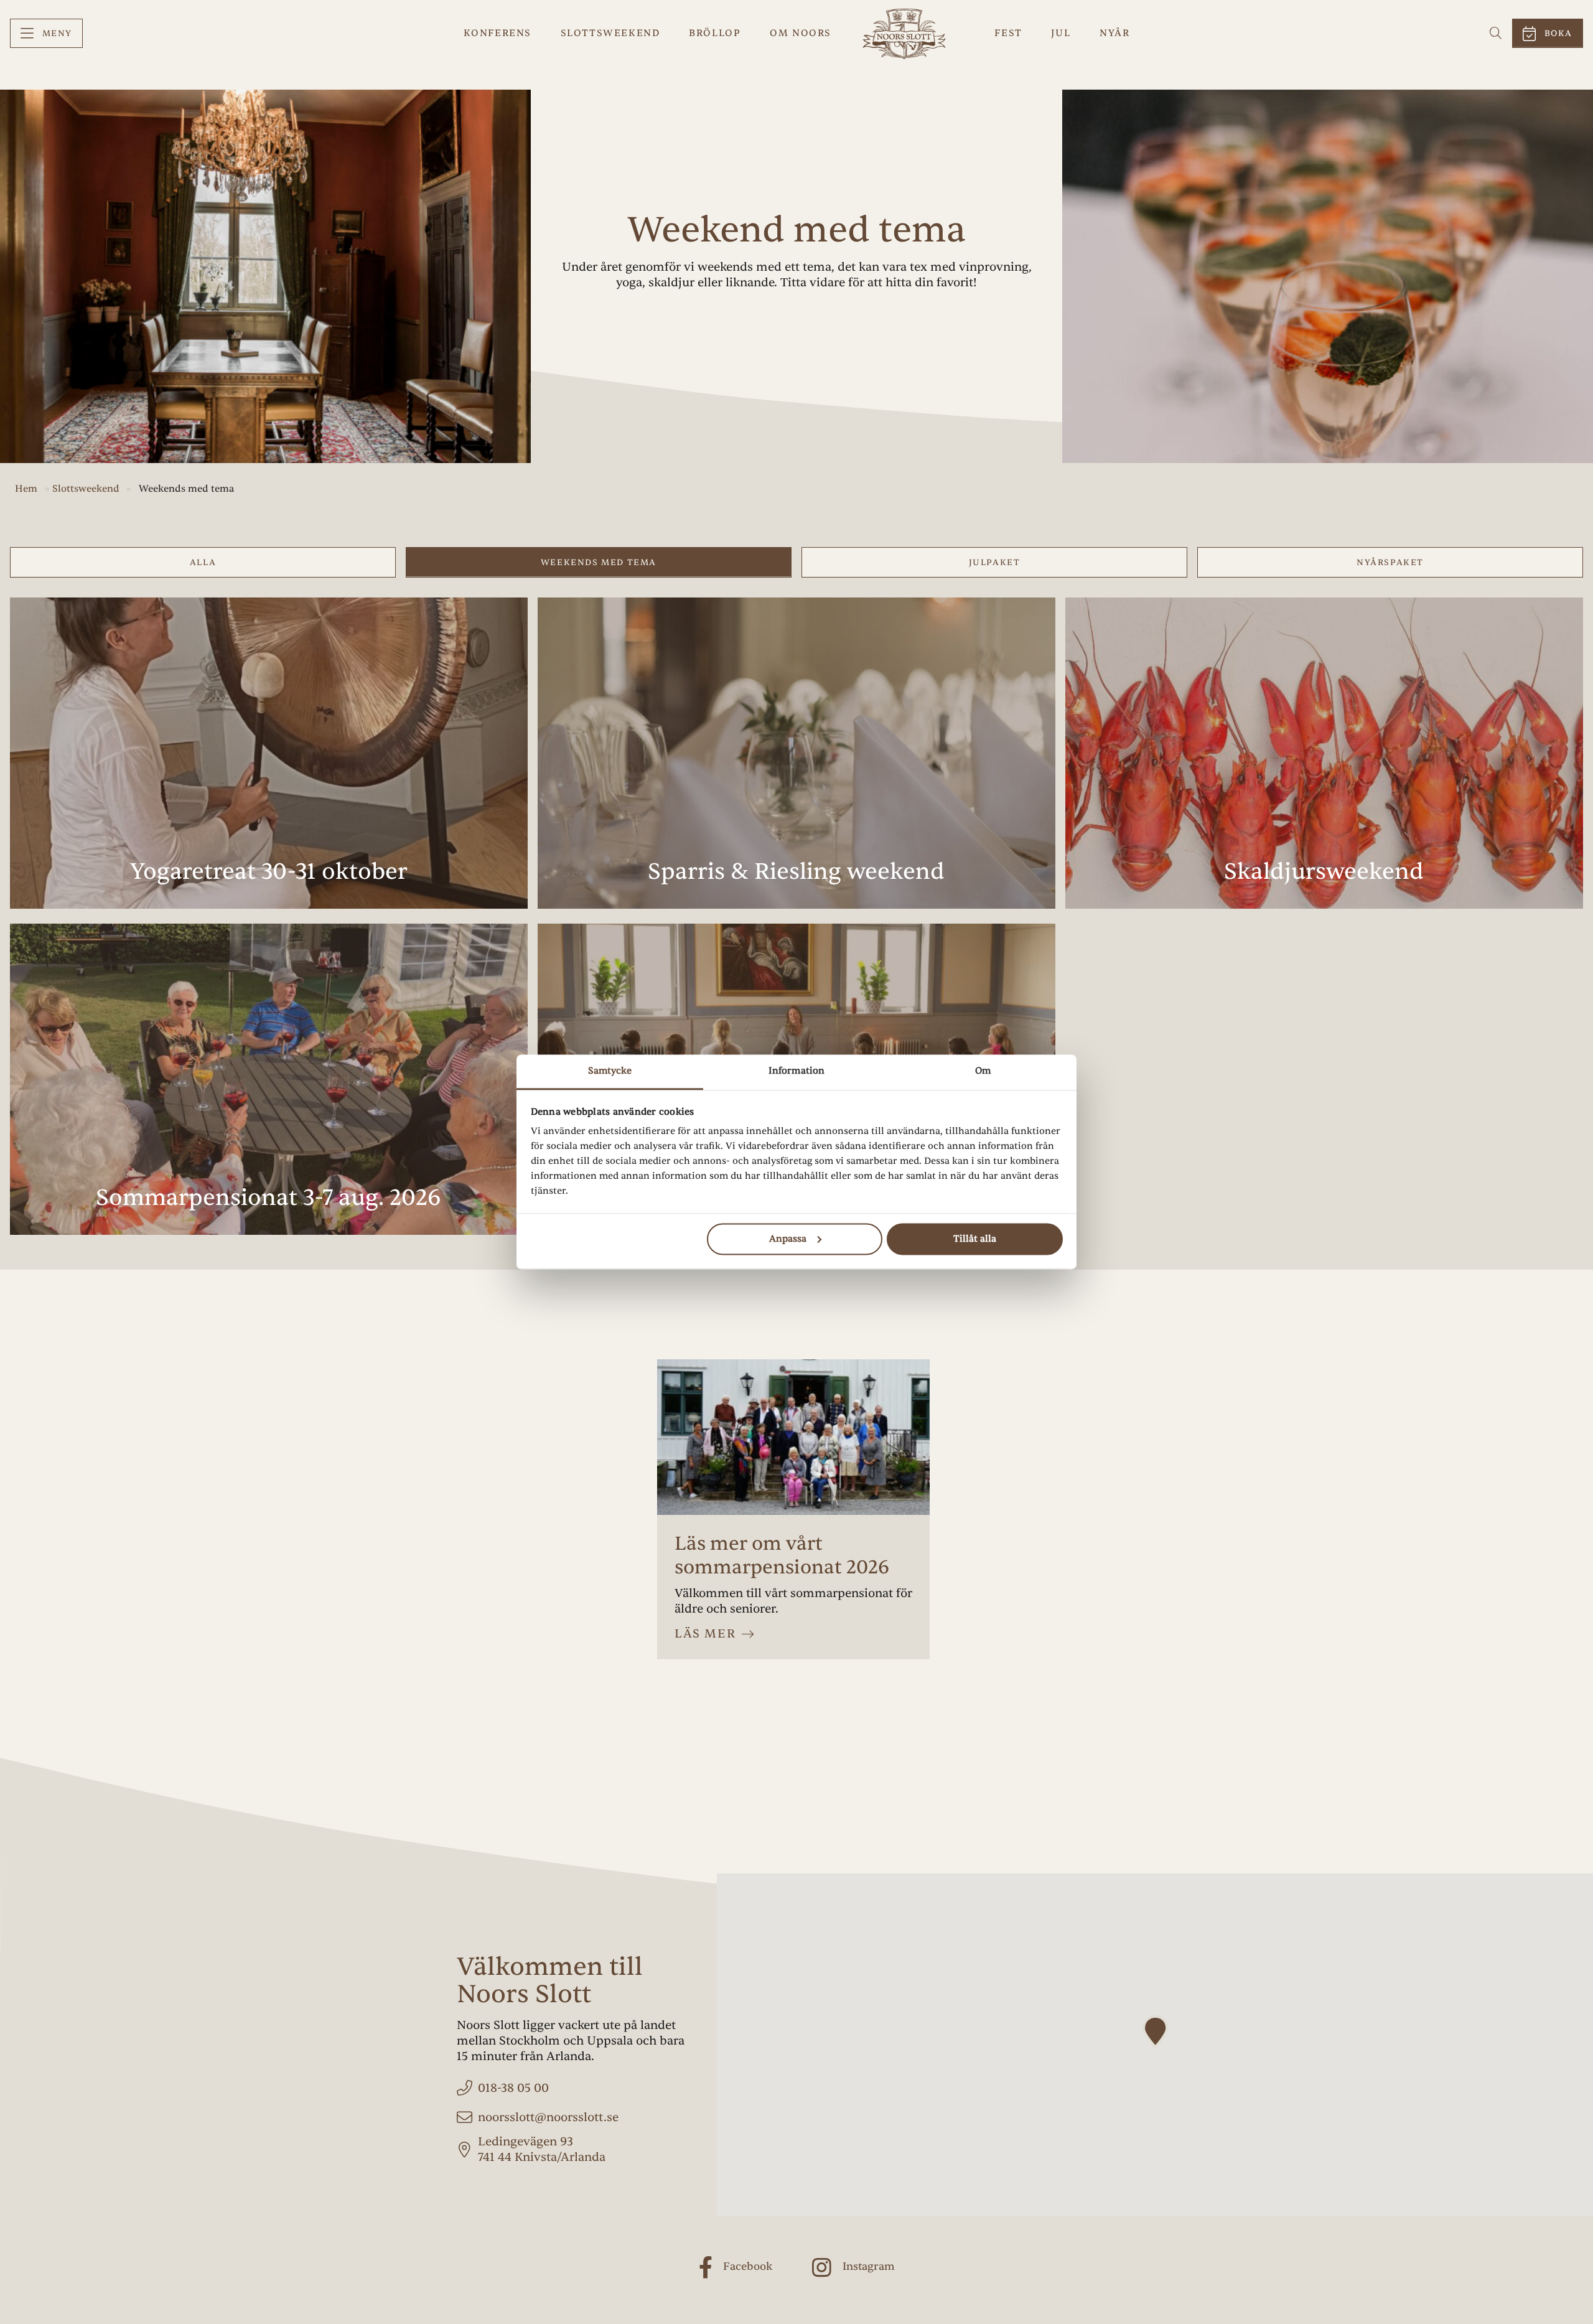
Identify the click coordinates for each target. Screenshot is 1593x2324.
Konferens (498, 33)
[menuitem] (46, 33)
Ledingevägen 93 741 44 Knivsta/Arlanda (542, 2149)
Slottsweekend (610, 33)
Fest (1008, 33)
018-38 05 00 (513, 2088)
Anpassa (788, 1239)
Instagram (869, 2266)
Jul (1061, 33)
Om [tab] (983, 1071)
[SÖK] (1496, 33)
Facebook (748, 2266)
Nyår (1114, 33)
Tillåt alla (975, 1239)
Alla (203, 562)
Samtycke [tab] (610, 1071)
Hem (26, 489)
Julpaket (995, 562)
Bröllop (715, 33)
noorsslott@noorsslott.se (548, 2117)
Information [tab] (796, 1071)
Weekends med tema (599, 562)
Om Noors (801, 33)
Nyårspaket (1390, 562)
